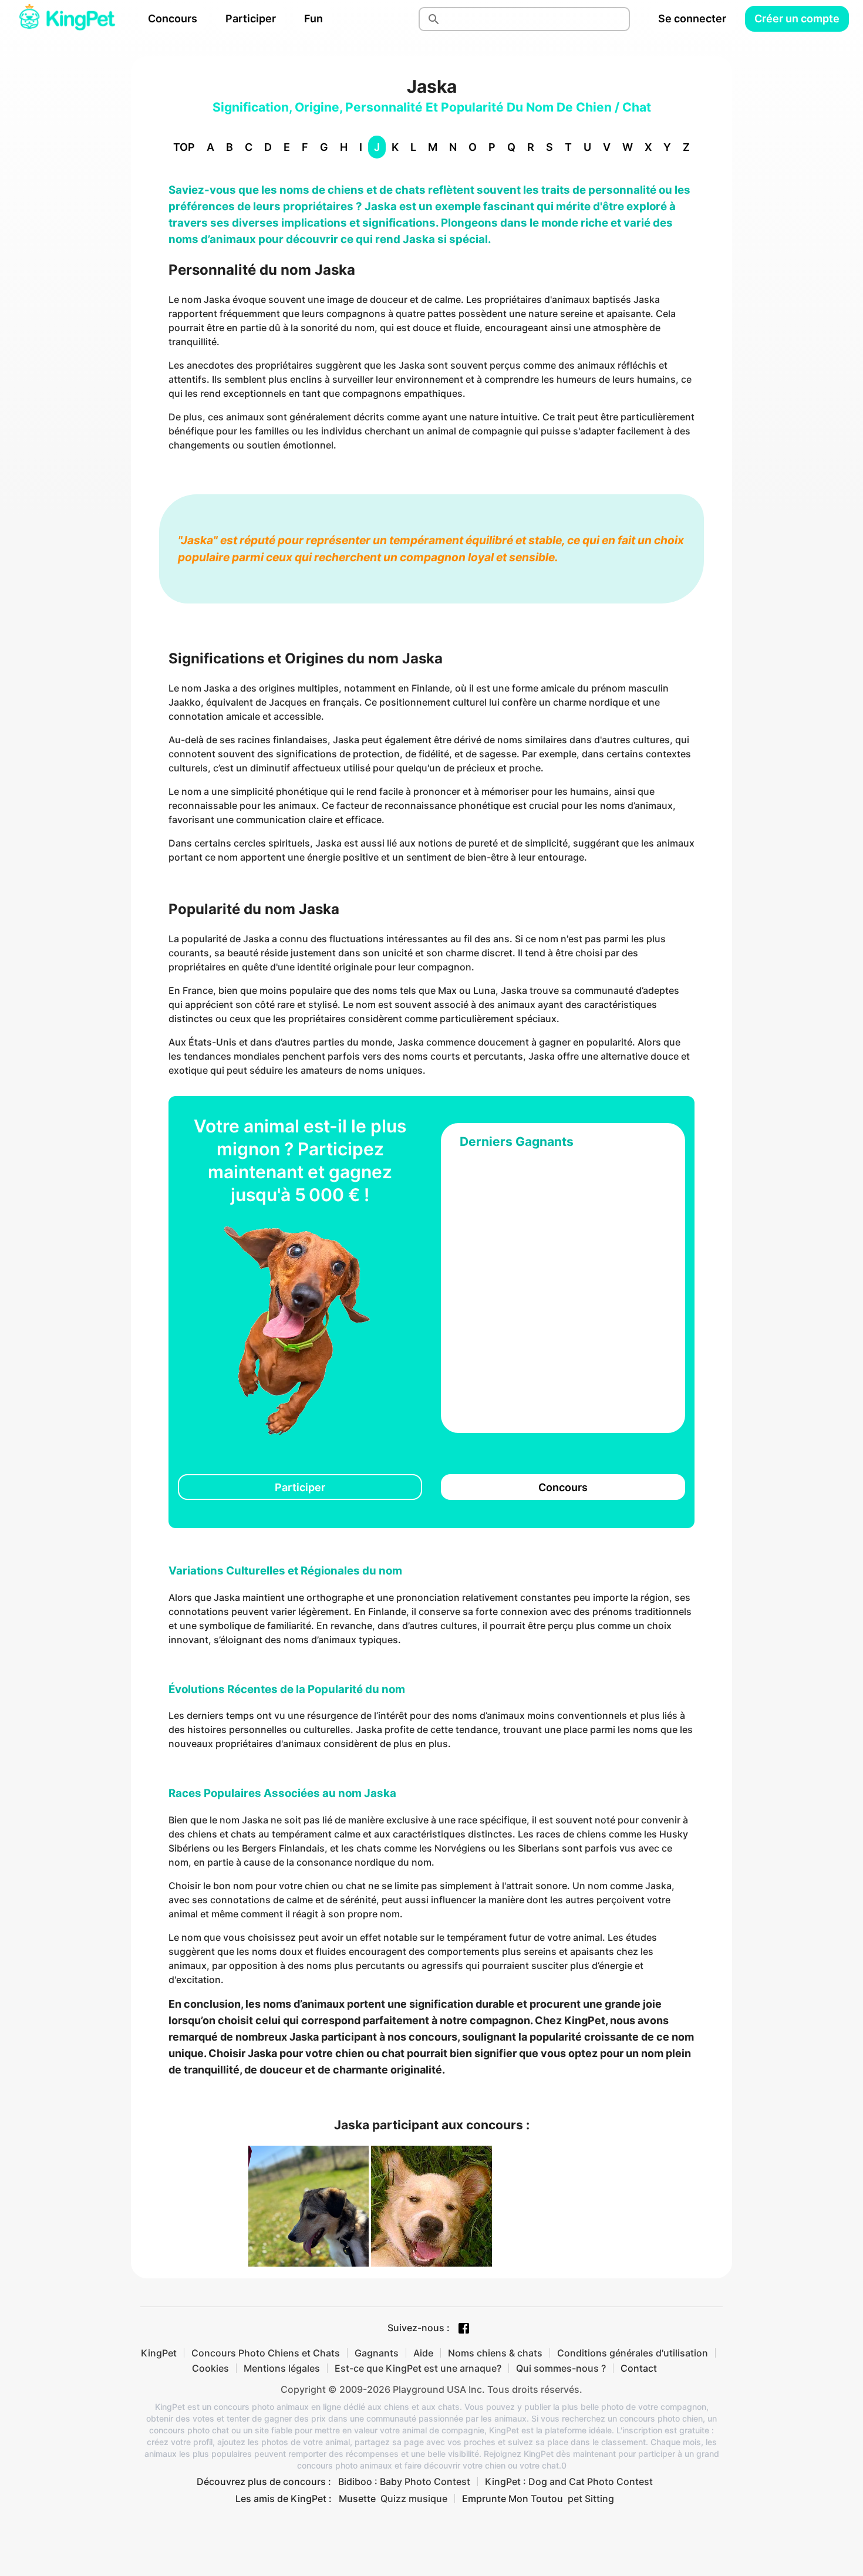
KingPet (159, 2353)
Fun (313, 18)
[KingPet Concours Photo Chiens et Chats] (67, 19)
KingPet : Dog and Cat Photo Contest (569, 2481)
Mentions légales (282, 2368)
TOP (184, 147)
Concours (173, 18)
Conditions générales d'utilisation (633, 2353)
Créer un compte (797, 18)
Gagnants (377, 2353)
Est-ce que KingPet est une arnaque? (418, 2368)
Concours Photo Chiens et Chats (266, 2353)
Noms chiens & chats (495, 2353)
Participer (251, 18)
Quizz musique (414, 2499)
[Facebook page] (464, 2328)
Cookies (210, 2368)
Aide (423, 2353)
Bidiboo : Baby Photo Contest (404, 2481)
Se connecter (692, 18)
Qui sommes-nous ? (561, 2368)
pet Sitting (591, 2499)
